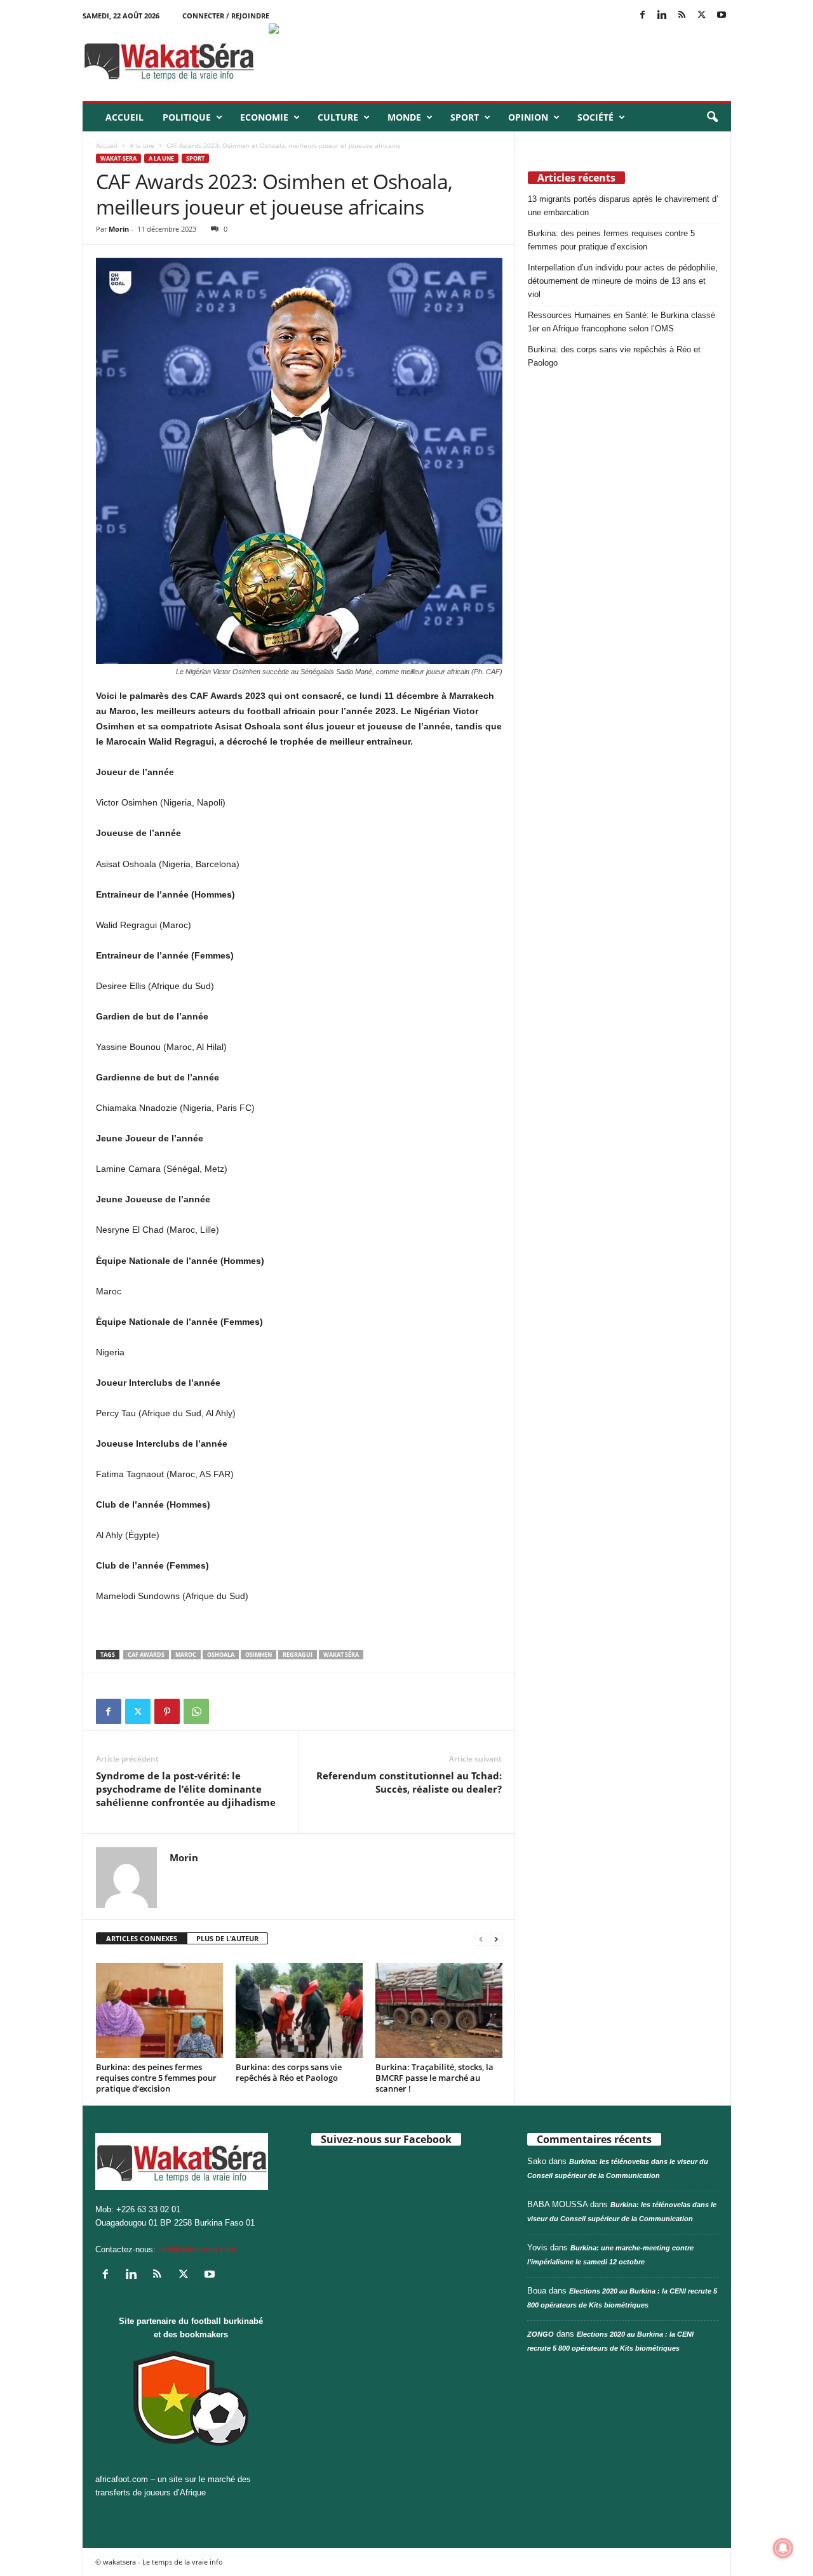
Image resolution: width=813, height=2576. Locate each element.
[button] (712, 117)
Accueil (124, 117)
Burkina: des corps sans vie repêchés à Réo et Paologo (289, 2072)
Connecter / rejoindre (226, 16)
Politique (187, 117)
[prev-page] (481, 1939)
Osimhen (259, 1655)
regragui (298, 1655)
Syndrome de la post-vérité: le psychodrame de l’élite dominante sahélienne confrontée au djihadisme (186, 1789)
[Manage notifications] (783, 2548)
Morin (119, 229)
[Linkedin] (662, 16)
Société (595, 117)
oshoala (221, 1655)
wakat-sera (118, 158)
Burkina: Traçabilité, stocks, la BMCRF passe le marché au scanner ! (434, 2078)
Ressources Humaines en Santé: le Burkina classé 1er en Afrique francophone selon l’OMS (622, 322)
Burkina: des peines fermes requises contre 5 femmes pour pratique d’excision (156, 2078)
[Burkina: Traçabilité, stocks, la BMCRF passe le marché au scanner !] (439, 2010)
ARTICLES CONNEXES (142, 1938)
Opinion (528, 117)
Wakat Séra (341, 1655)
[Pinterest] (167, 1711)
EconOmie (264, 117)
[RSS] (682, 16)
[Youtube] (722, 16)
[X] (702, 16)
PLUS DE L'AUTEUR (227, 1938)
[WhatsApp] (196, 1711)
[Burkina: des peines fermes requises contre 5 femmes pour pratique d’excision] (159, 2010)
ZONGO (541, 2334)
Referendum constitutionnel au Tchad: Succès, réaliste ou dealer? (409, 1782)
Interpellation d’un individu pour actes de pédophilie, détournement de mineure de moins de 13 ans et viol (623, 281)
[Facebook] (643, 16)
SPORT (465, 117)
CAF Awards (146, 1655)
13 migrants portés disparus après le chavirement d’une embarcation (623, 206)
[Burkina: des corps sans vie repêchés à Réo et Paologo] (299, 2010)
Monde (404, 117)
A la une (142, 145)
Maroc (186, 1655)
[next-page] (496, 1939)
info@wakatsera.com (197, 2249)
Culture (338, 117)
